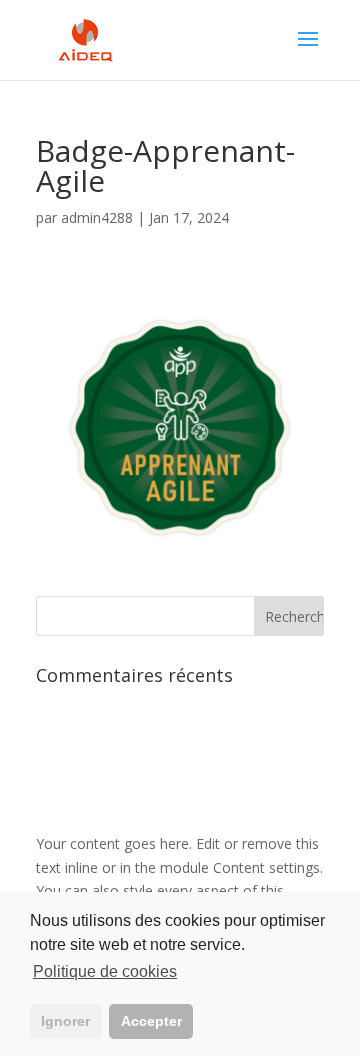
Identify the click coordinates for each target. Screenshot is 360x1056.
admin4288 (97, 217)
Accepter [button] (151, 1021)
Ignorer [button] (65, 1021)
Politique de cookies (105, 971)
